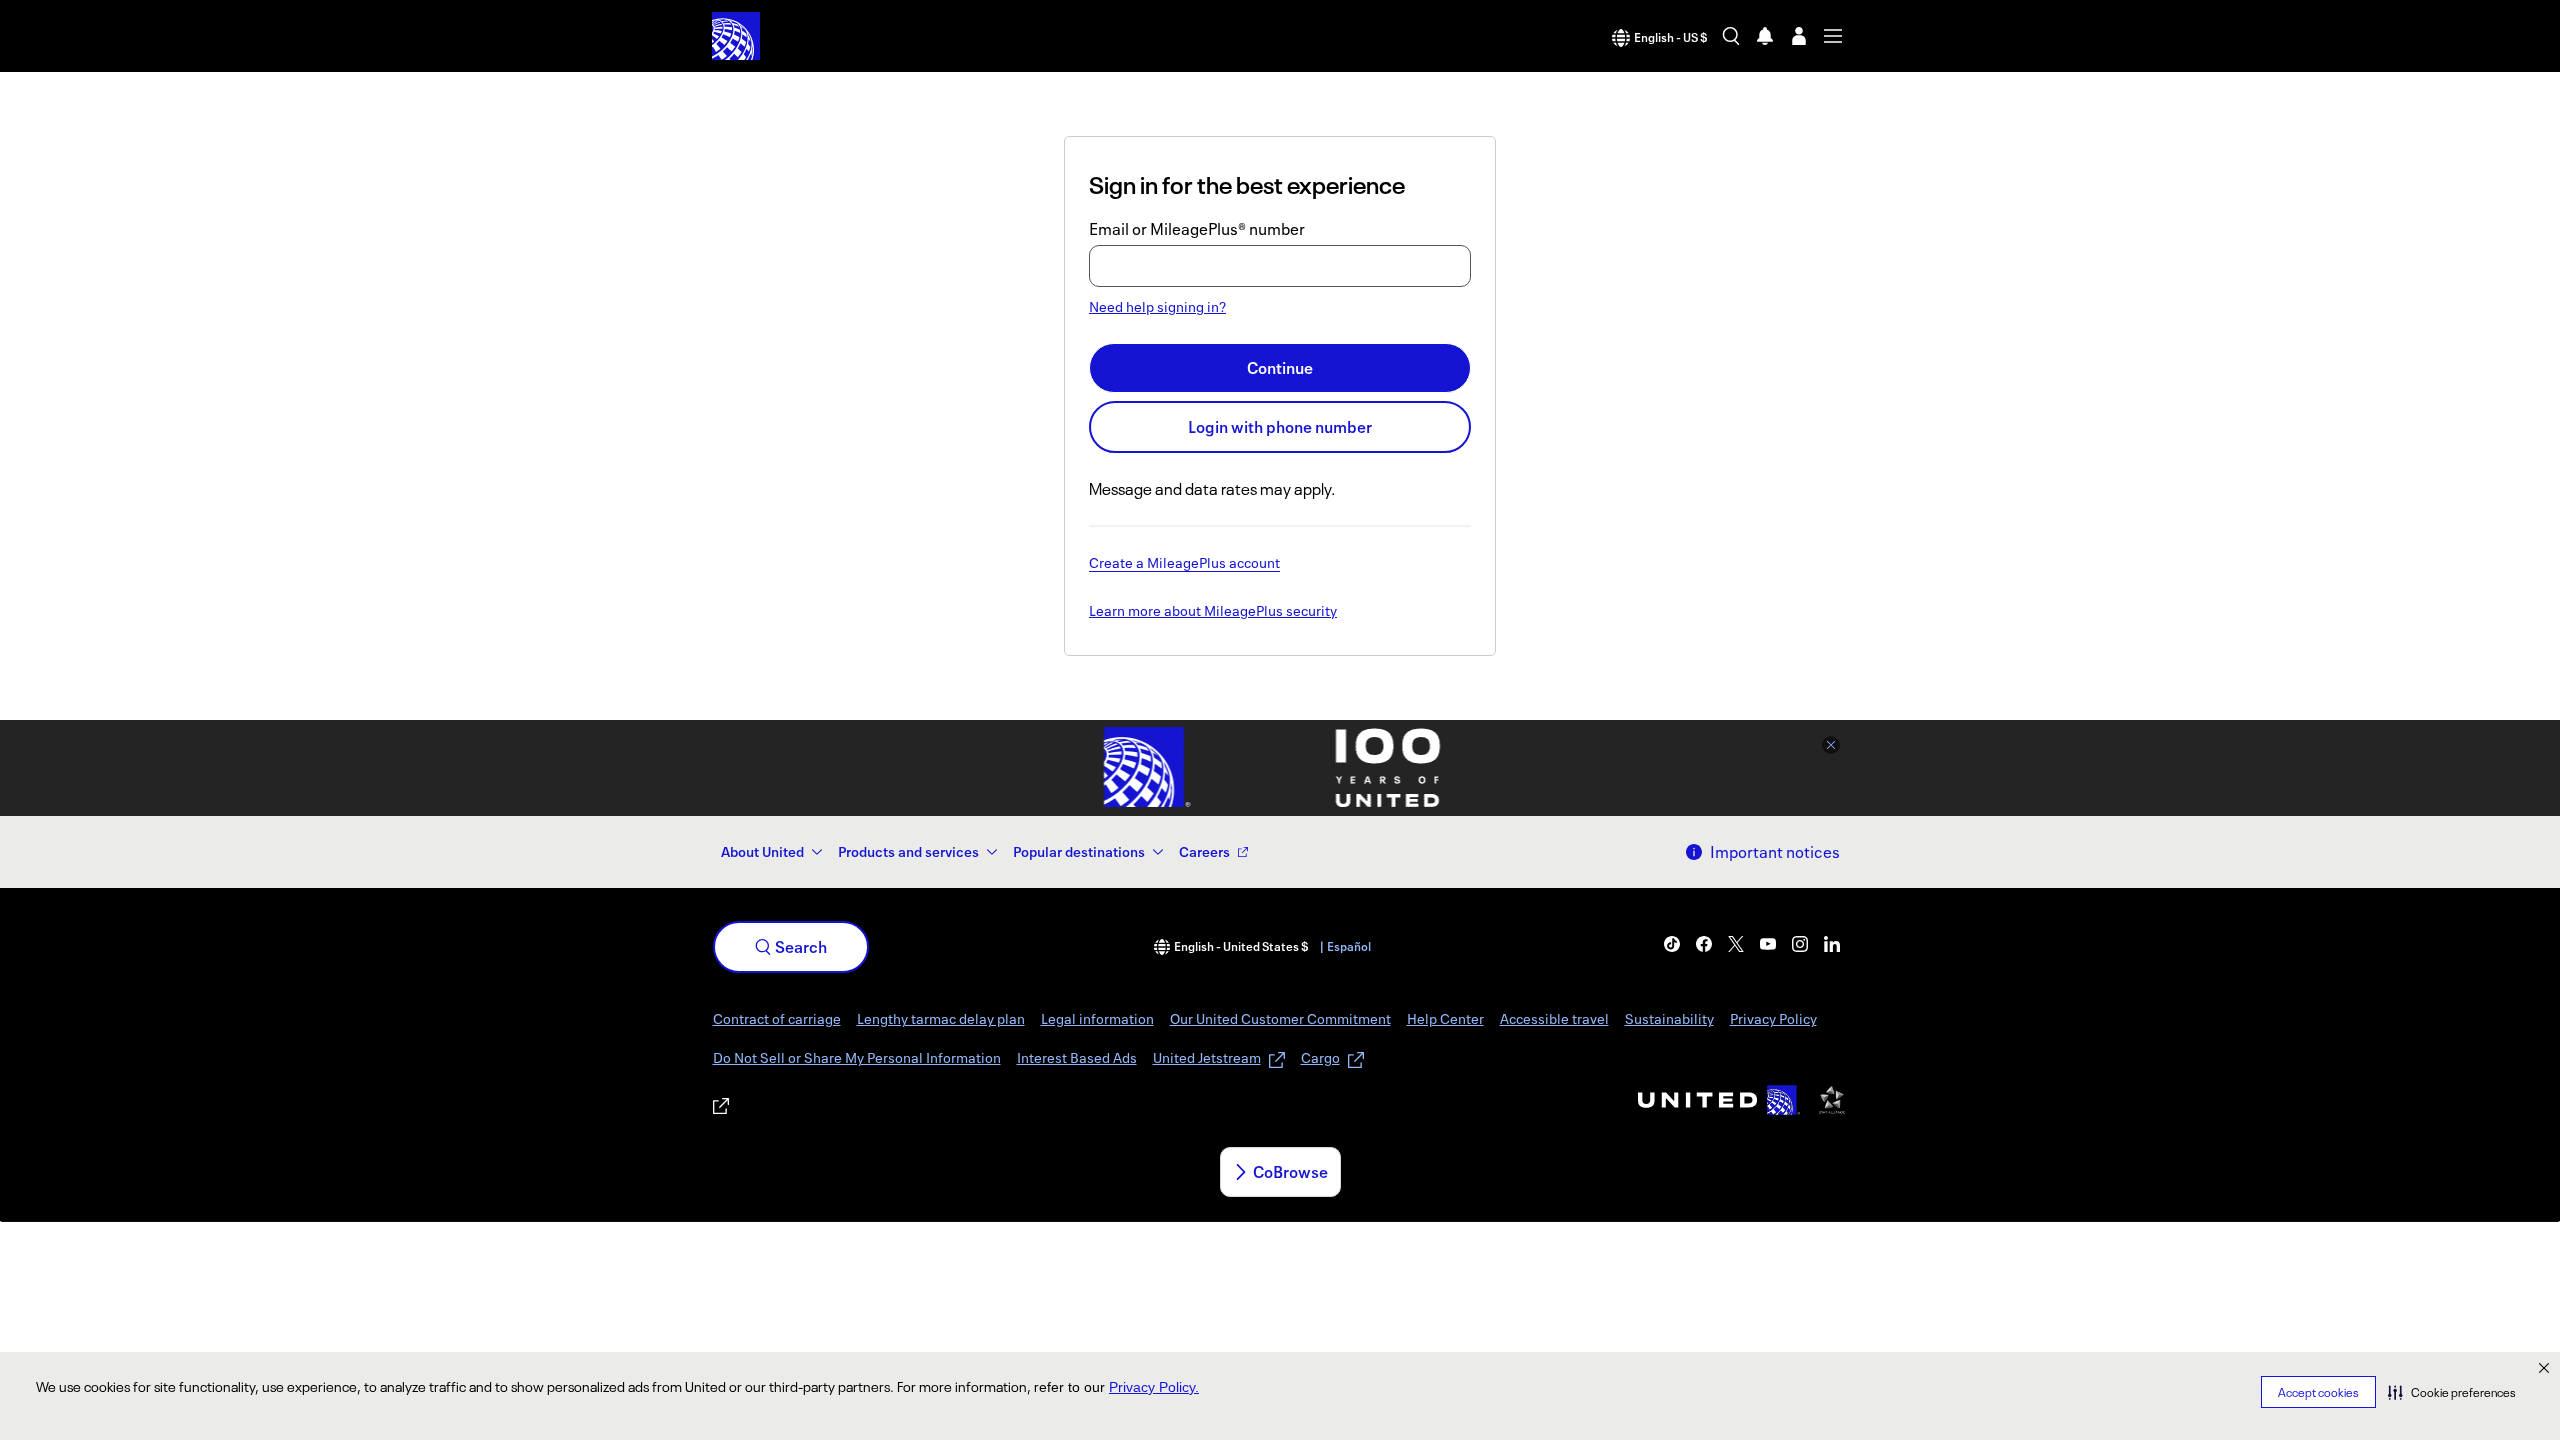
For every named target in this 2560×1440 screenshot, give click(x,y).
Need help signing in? (1157, 306)
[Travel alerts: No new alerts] (1765, 36)
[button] (2452, 1392)
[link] (1672, 944)
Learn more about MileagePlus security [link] (1213, 612)
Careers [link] (1204, 851)
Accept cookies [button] (2318, 1392)
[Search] (1731, 36)
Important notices (1775, 852)
